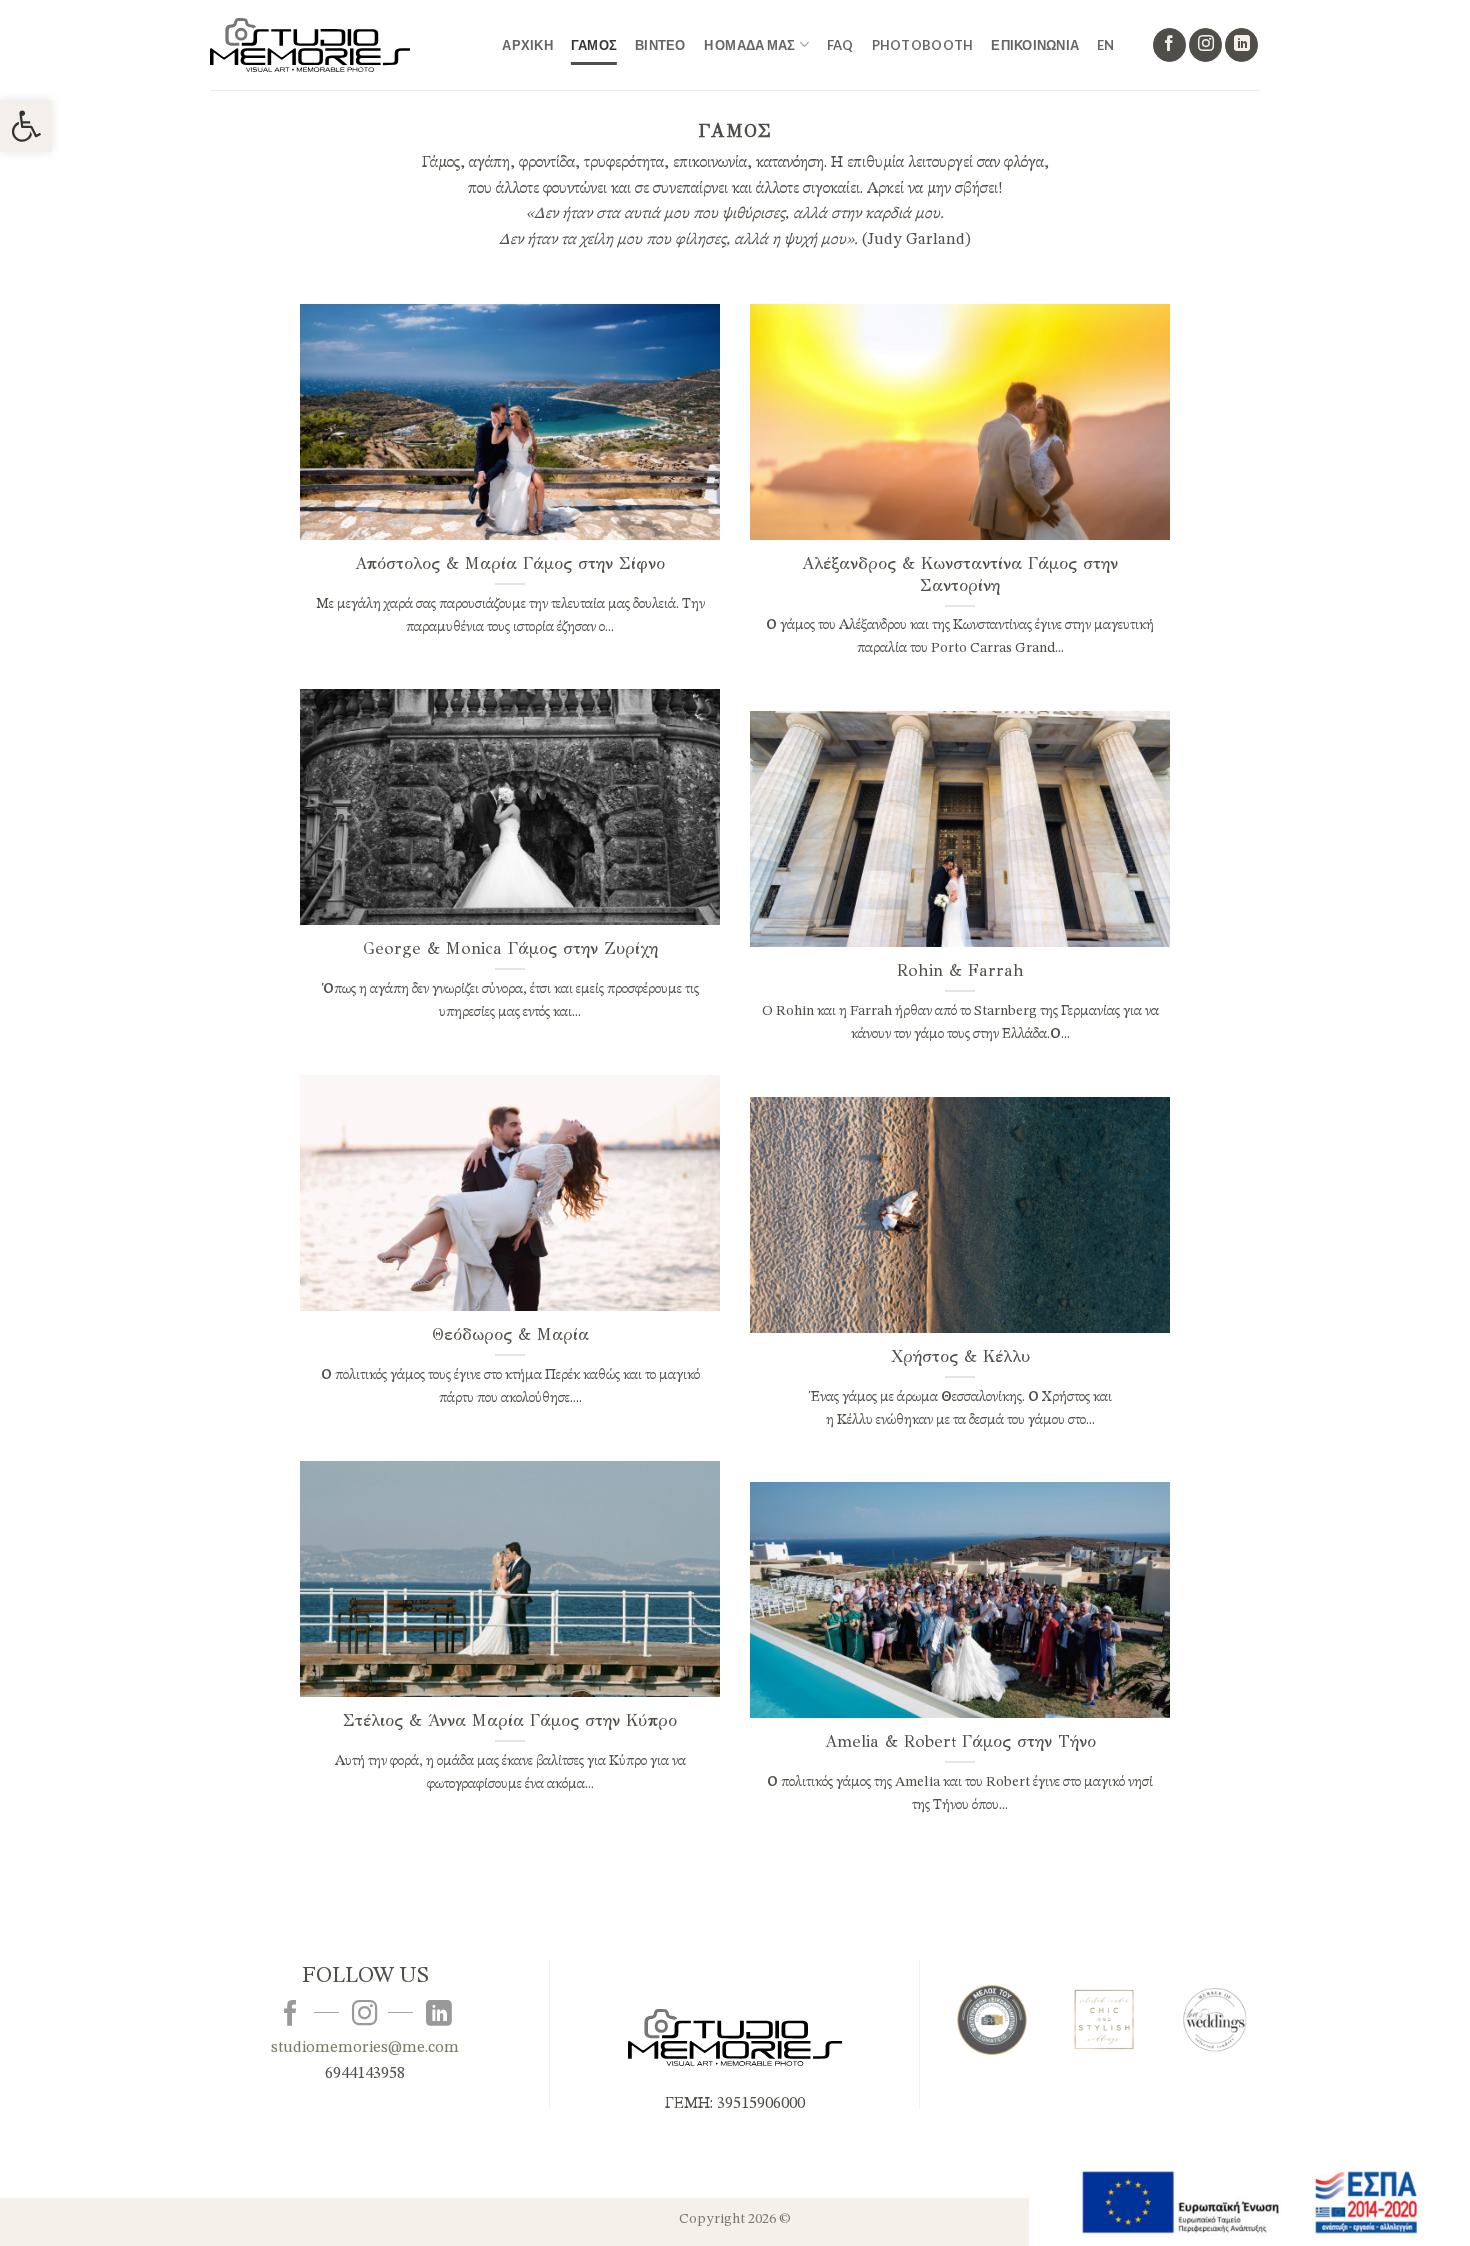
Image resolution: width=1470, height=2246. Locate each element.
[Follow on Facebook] (1169, 45)
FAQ (840, 45)
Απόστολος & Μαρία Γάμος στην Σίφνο (510, 563)
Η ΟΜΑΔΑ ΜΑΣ (750, 45)
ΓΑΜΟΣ (594, 45)
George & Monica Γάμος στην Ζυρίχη (510, 948)
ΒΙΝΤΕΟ (660, 45)
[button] (26, 126)
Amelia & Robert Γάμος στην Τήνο (960, 1741)
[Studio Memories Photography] (310, 44)
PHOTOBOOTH (923, 45)
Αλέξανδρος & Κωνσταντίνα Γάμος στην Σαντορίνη (960, 574)
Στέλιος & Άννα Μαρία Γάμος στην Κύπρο (510, 1720)
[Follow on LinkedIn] (1241, 45)
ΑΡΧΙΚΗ (527, 45)
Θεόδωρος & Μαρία (510, 1334)
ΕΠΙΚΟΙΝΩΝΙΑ (1035, 45)
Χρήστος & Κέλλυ (960, 1356)
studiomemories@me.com (365, 2048)
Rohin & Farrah (960, 970)
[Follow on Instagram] (1205, 45)
